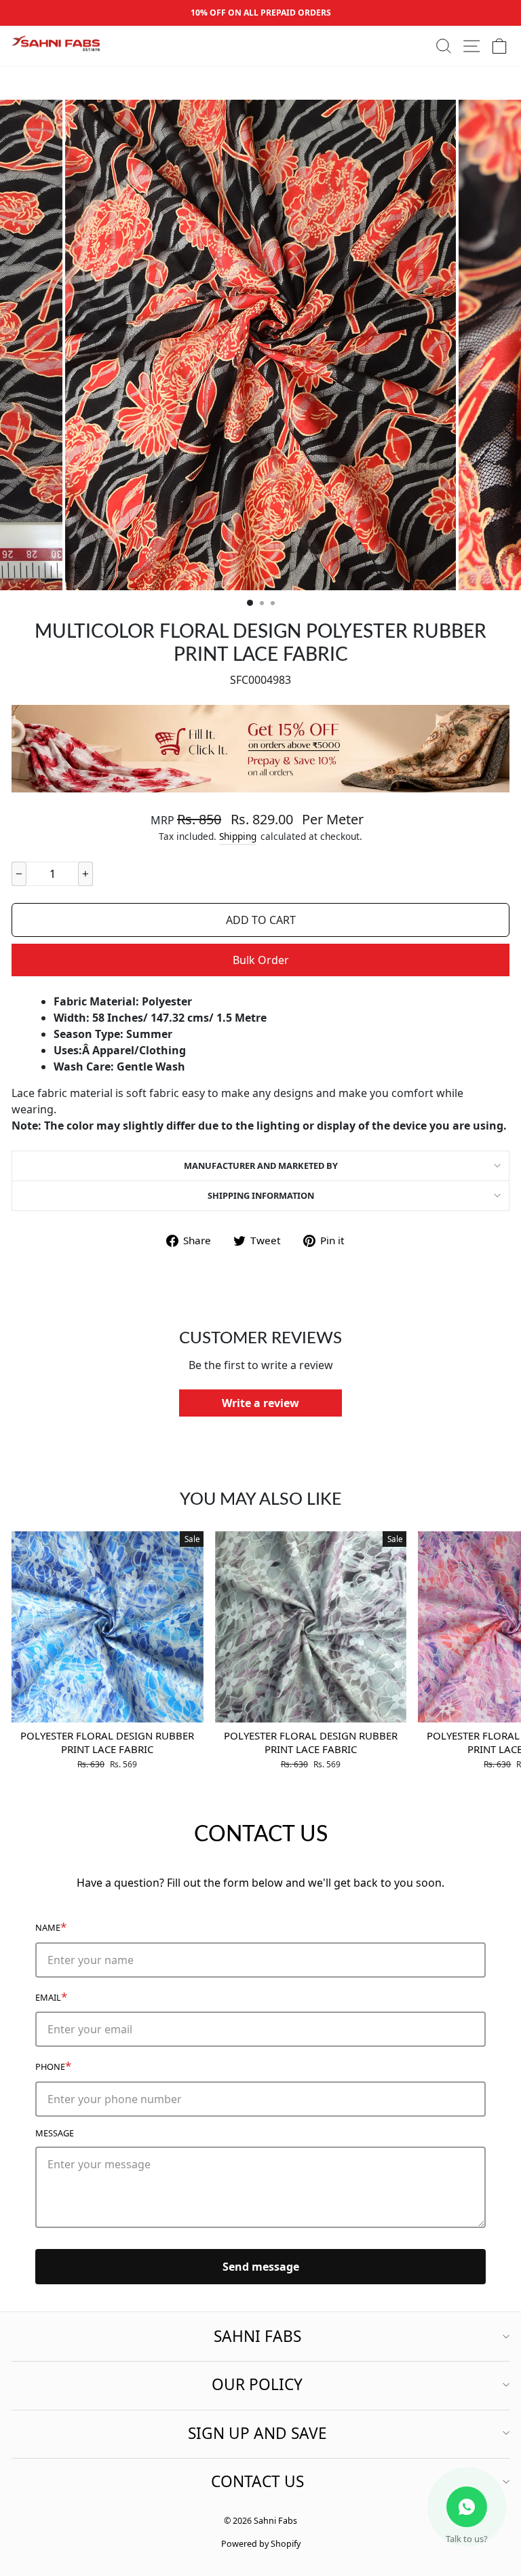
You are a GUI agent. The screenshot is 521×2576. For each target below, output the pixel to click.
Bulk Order (261, 960)
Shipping (238, 836)
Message (55, 2133)
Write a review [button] (260, 1403)
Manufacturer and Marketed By (261, 1166)
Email (51, 1996)
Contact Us (257, 2481)
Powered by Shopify (261, 2544)
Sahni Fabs (257, 2336)
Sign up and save (257, 2433)
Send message (261, 2267)
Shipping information (261, 1195)
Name (51, 1926)
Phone (53, 2065)
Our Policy (257, 2384)
